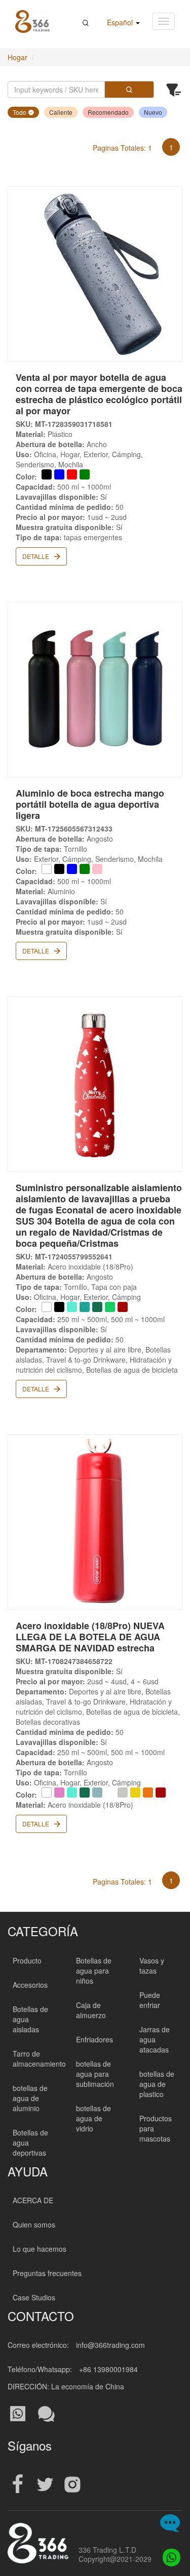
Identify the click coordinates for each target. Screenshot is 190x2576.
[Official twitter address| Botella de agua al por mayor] (45, 2485)
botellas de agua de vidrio (93, 2118)
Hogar (17, 57)
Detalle (36, 556)
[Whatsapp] (168, 2555)
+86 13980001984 (108, 2369)
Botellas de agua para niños (94, 1971)
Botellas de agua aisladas (30, 2019)
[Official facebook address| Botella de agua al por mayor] (18, 2485)
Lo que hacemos (40, 2249)
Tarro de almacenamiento (39, 2059)
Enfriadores (94, 2039)
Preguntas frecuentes (47, 2273)
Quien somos (34, 2224)
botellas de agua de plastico (157, 2084)
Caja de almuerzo (91, 2010)
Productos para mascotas (156, 2128)
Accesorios (30, 1985)
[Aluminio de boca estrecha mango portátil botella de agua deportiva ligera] (95, 690)
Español (121, 22)
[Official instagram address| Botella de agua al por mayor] (72, 2485)
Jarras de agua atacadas (155, 2039)
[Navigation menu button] (164, 21)
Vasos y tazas (152, 1966)
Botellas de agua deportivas (30, 2143)
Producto (27, 1960)
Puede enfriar (150, 2000)
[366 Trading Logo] (32, 21)
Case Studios (34, 2297)
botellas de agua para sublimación (95, 2074)
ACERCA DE (33, 2200)
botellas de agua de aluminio (30, 2098)
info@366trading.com (110, 2345)
